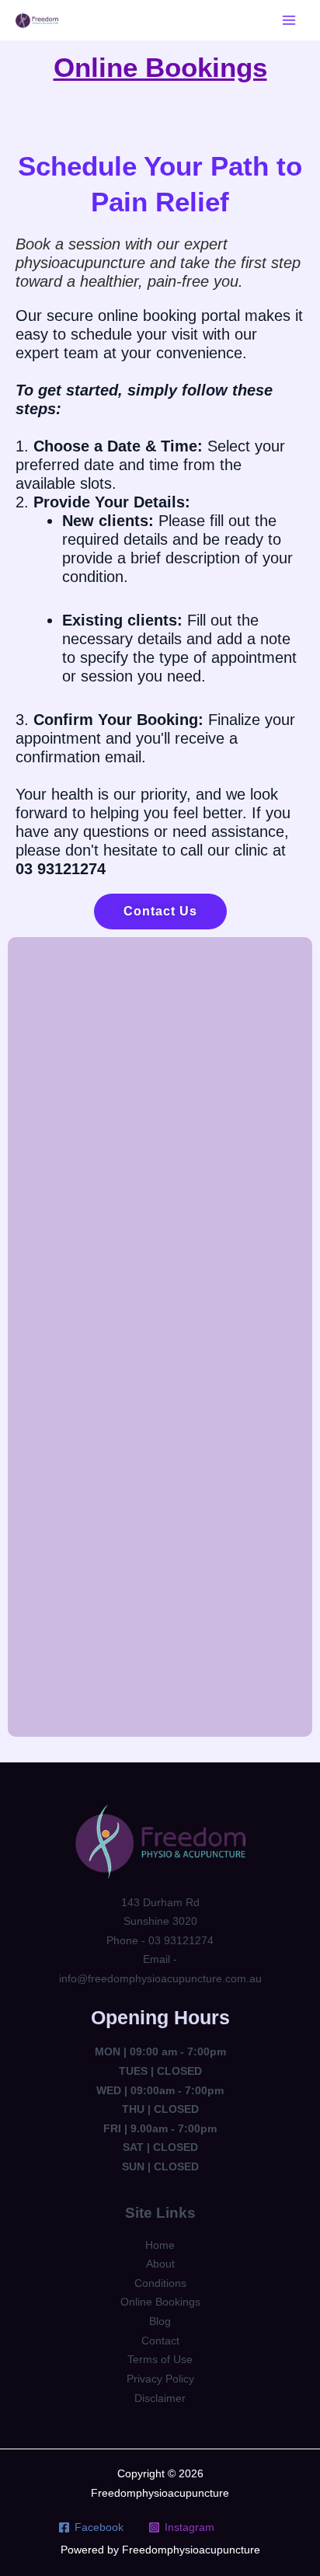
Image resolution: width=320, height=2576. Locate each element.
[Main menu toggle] (289, 20)
